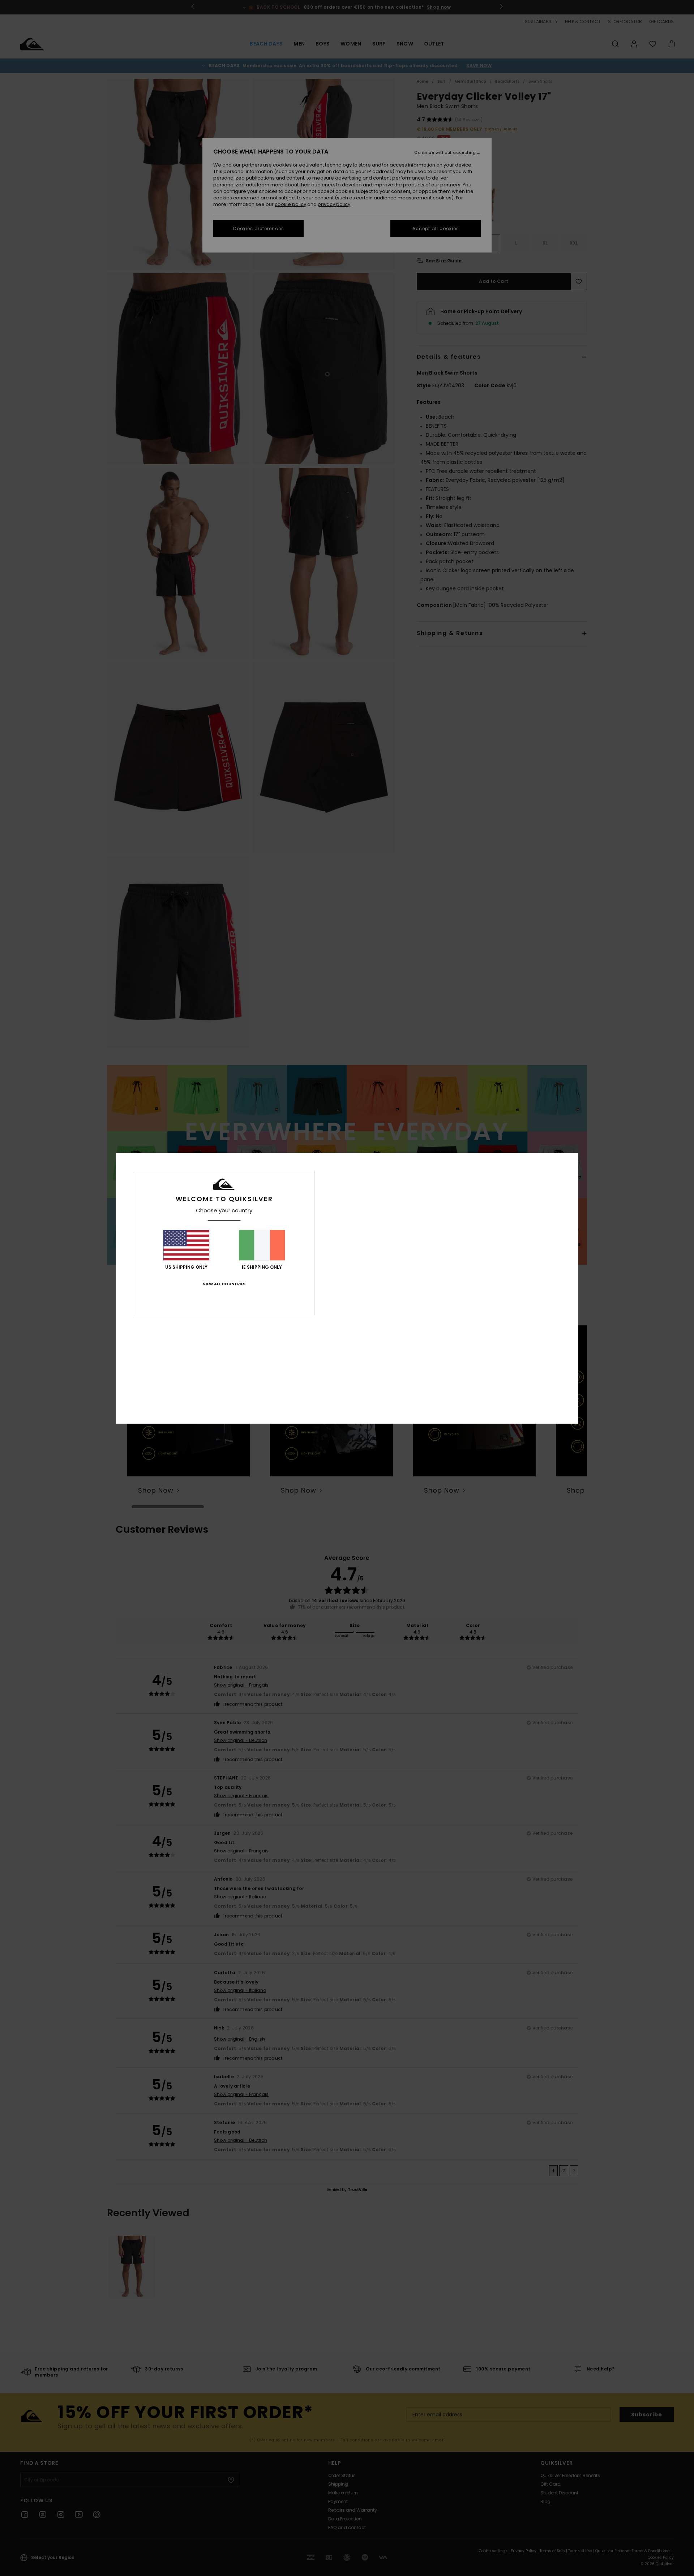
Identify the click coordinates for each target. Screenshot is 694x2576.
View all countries (224, 1284)
